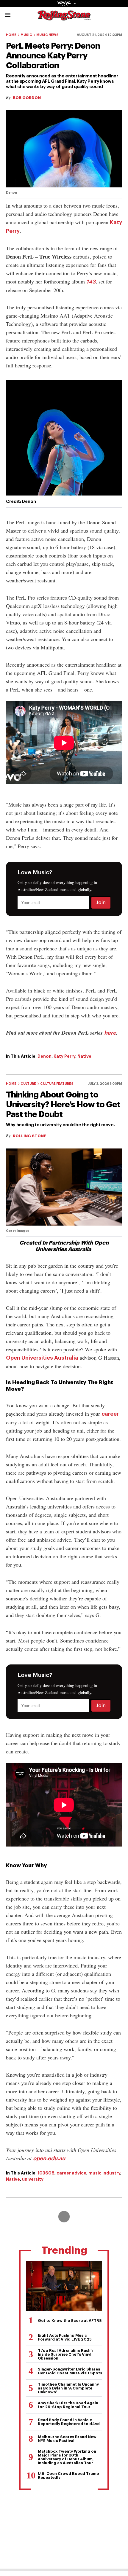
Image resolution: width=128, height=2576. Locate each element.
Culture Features (57, 1084)
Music (26, 35)
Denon (45, 1056)
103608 (46, 2173)
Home (11, 35)
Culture (28, 1084)
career (110, 1414)
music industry (104, 2173)
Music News (47, 35)
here (110, 1033)
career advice (71, 2173)
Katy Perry (64, 1056)
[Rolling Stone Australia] (64, 18)
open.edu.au (49, 2158)
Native (84, 1056)
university (33, 2179)
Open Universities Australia (42, 1358)
